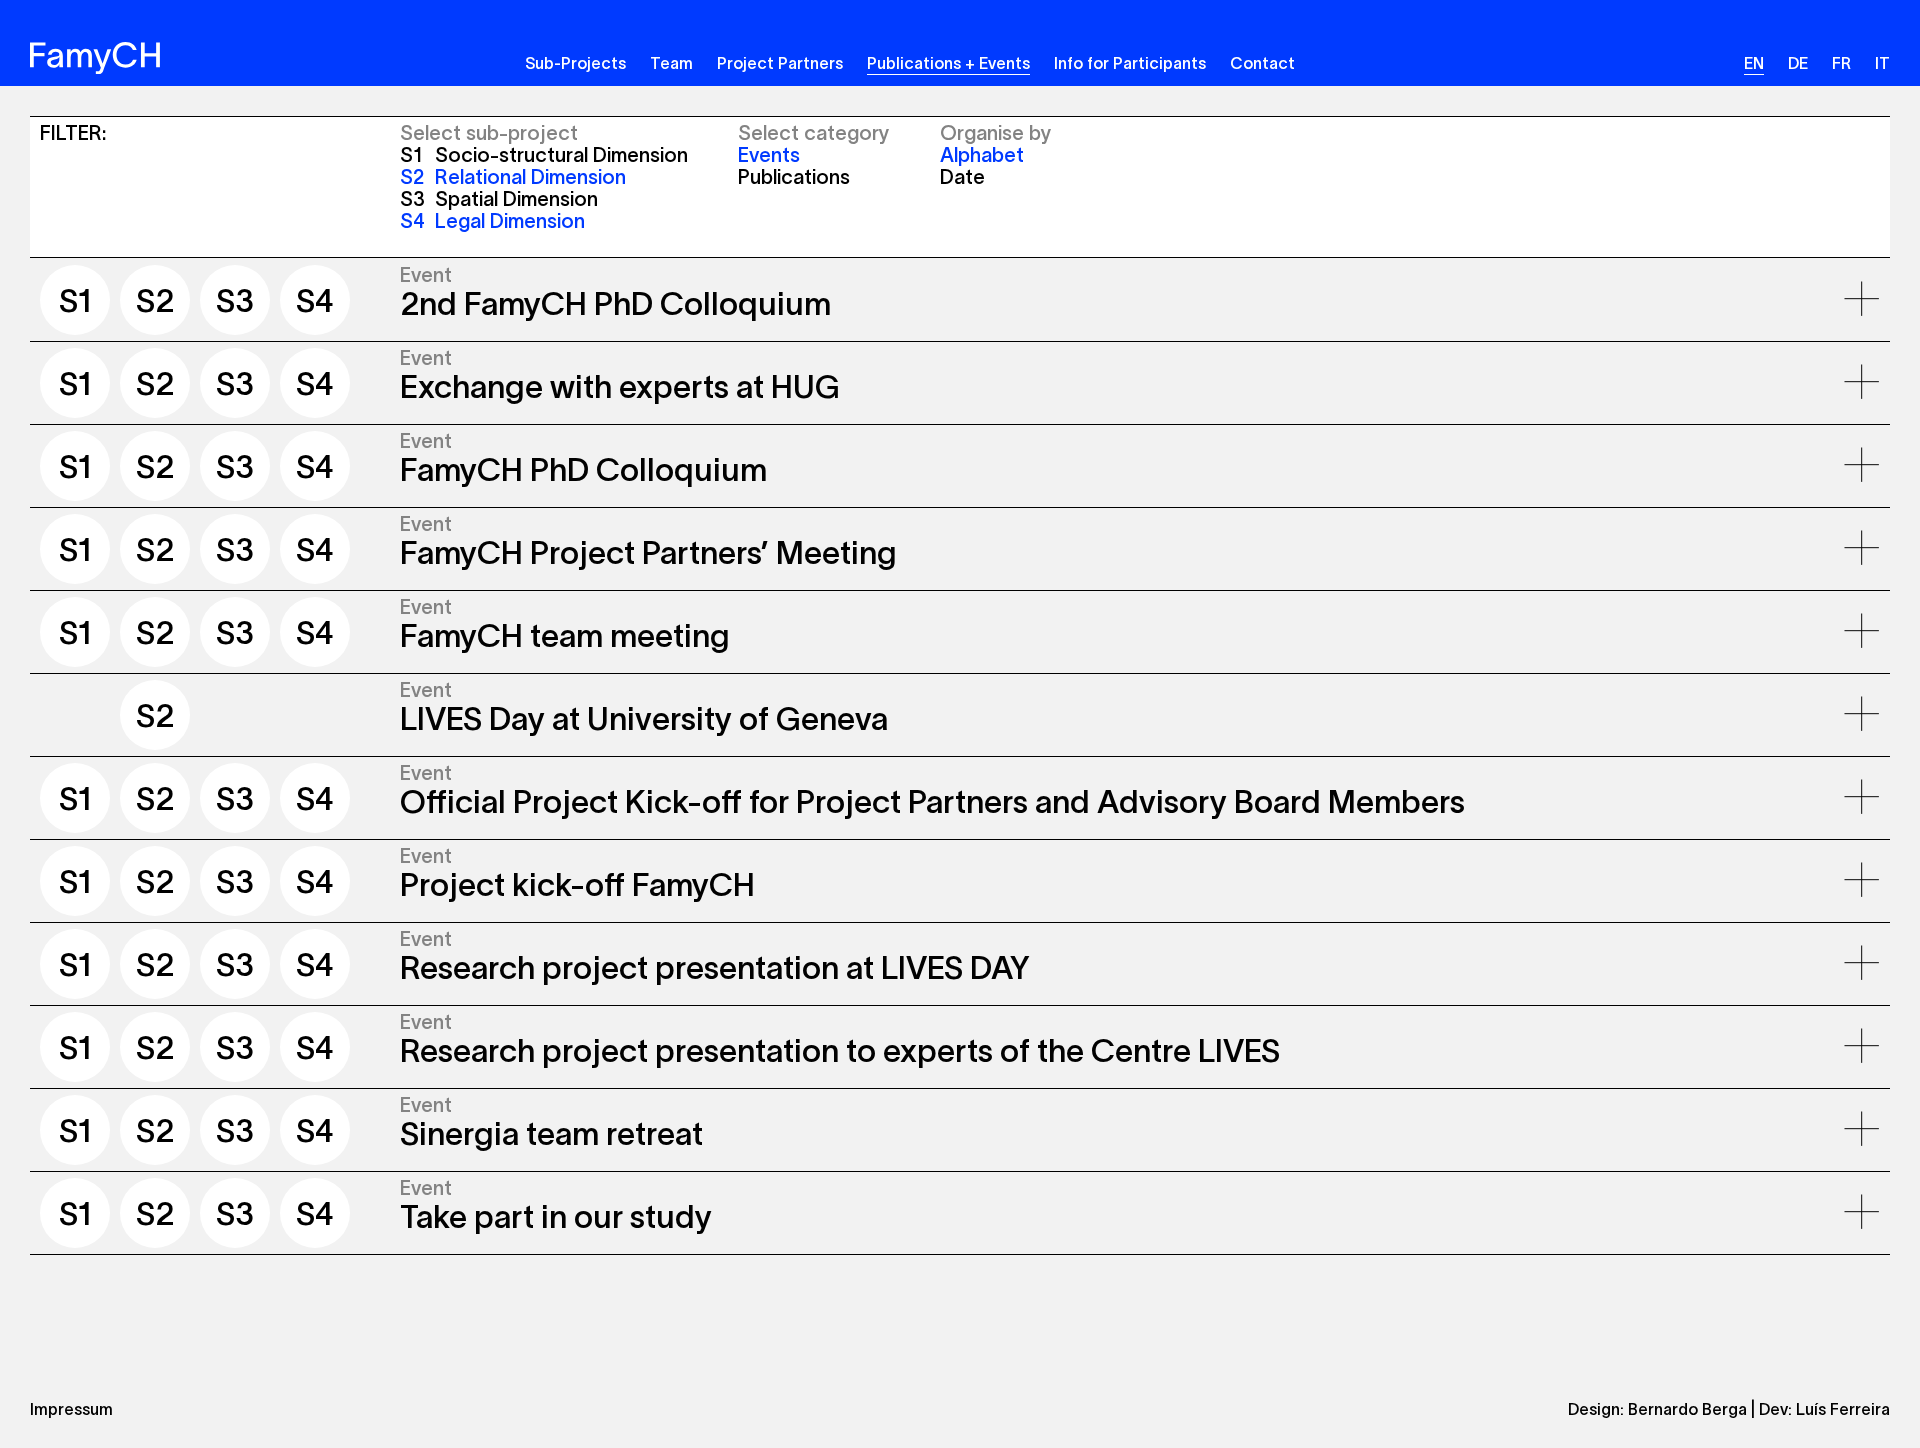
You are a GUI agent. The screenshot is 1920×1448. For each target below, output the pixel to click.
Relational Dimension (513, 177)
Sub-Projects (575, 63)
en (1754, 63)
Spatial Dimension (499, 199)
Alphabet (982, 155)
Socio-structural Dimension (544, 155)
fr (1841, 63)
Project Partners (780, 63)
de (1798, 63)
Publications (794, 177)
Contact (1262, 63)
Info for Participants (1130, 63)
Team (671, 63)
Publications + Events (948, 63)
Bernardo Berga (1687, 1409)
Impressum (71, 1409)
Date (962, 177)
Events (769, 155)
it (1882, 63)
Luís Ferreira (1843, 1409)
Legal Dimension (492, 221)
